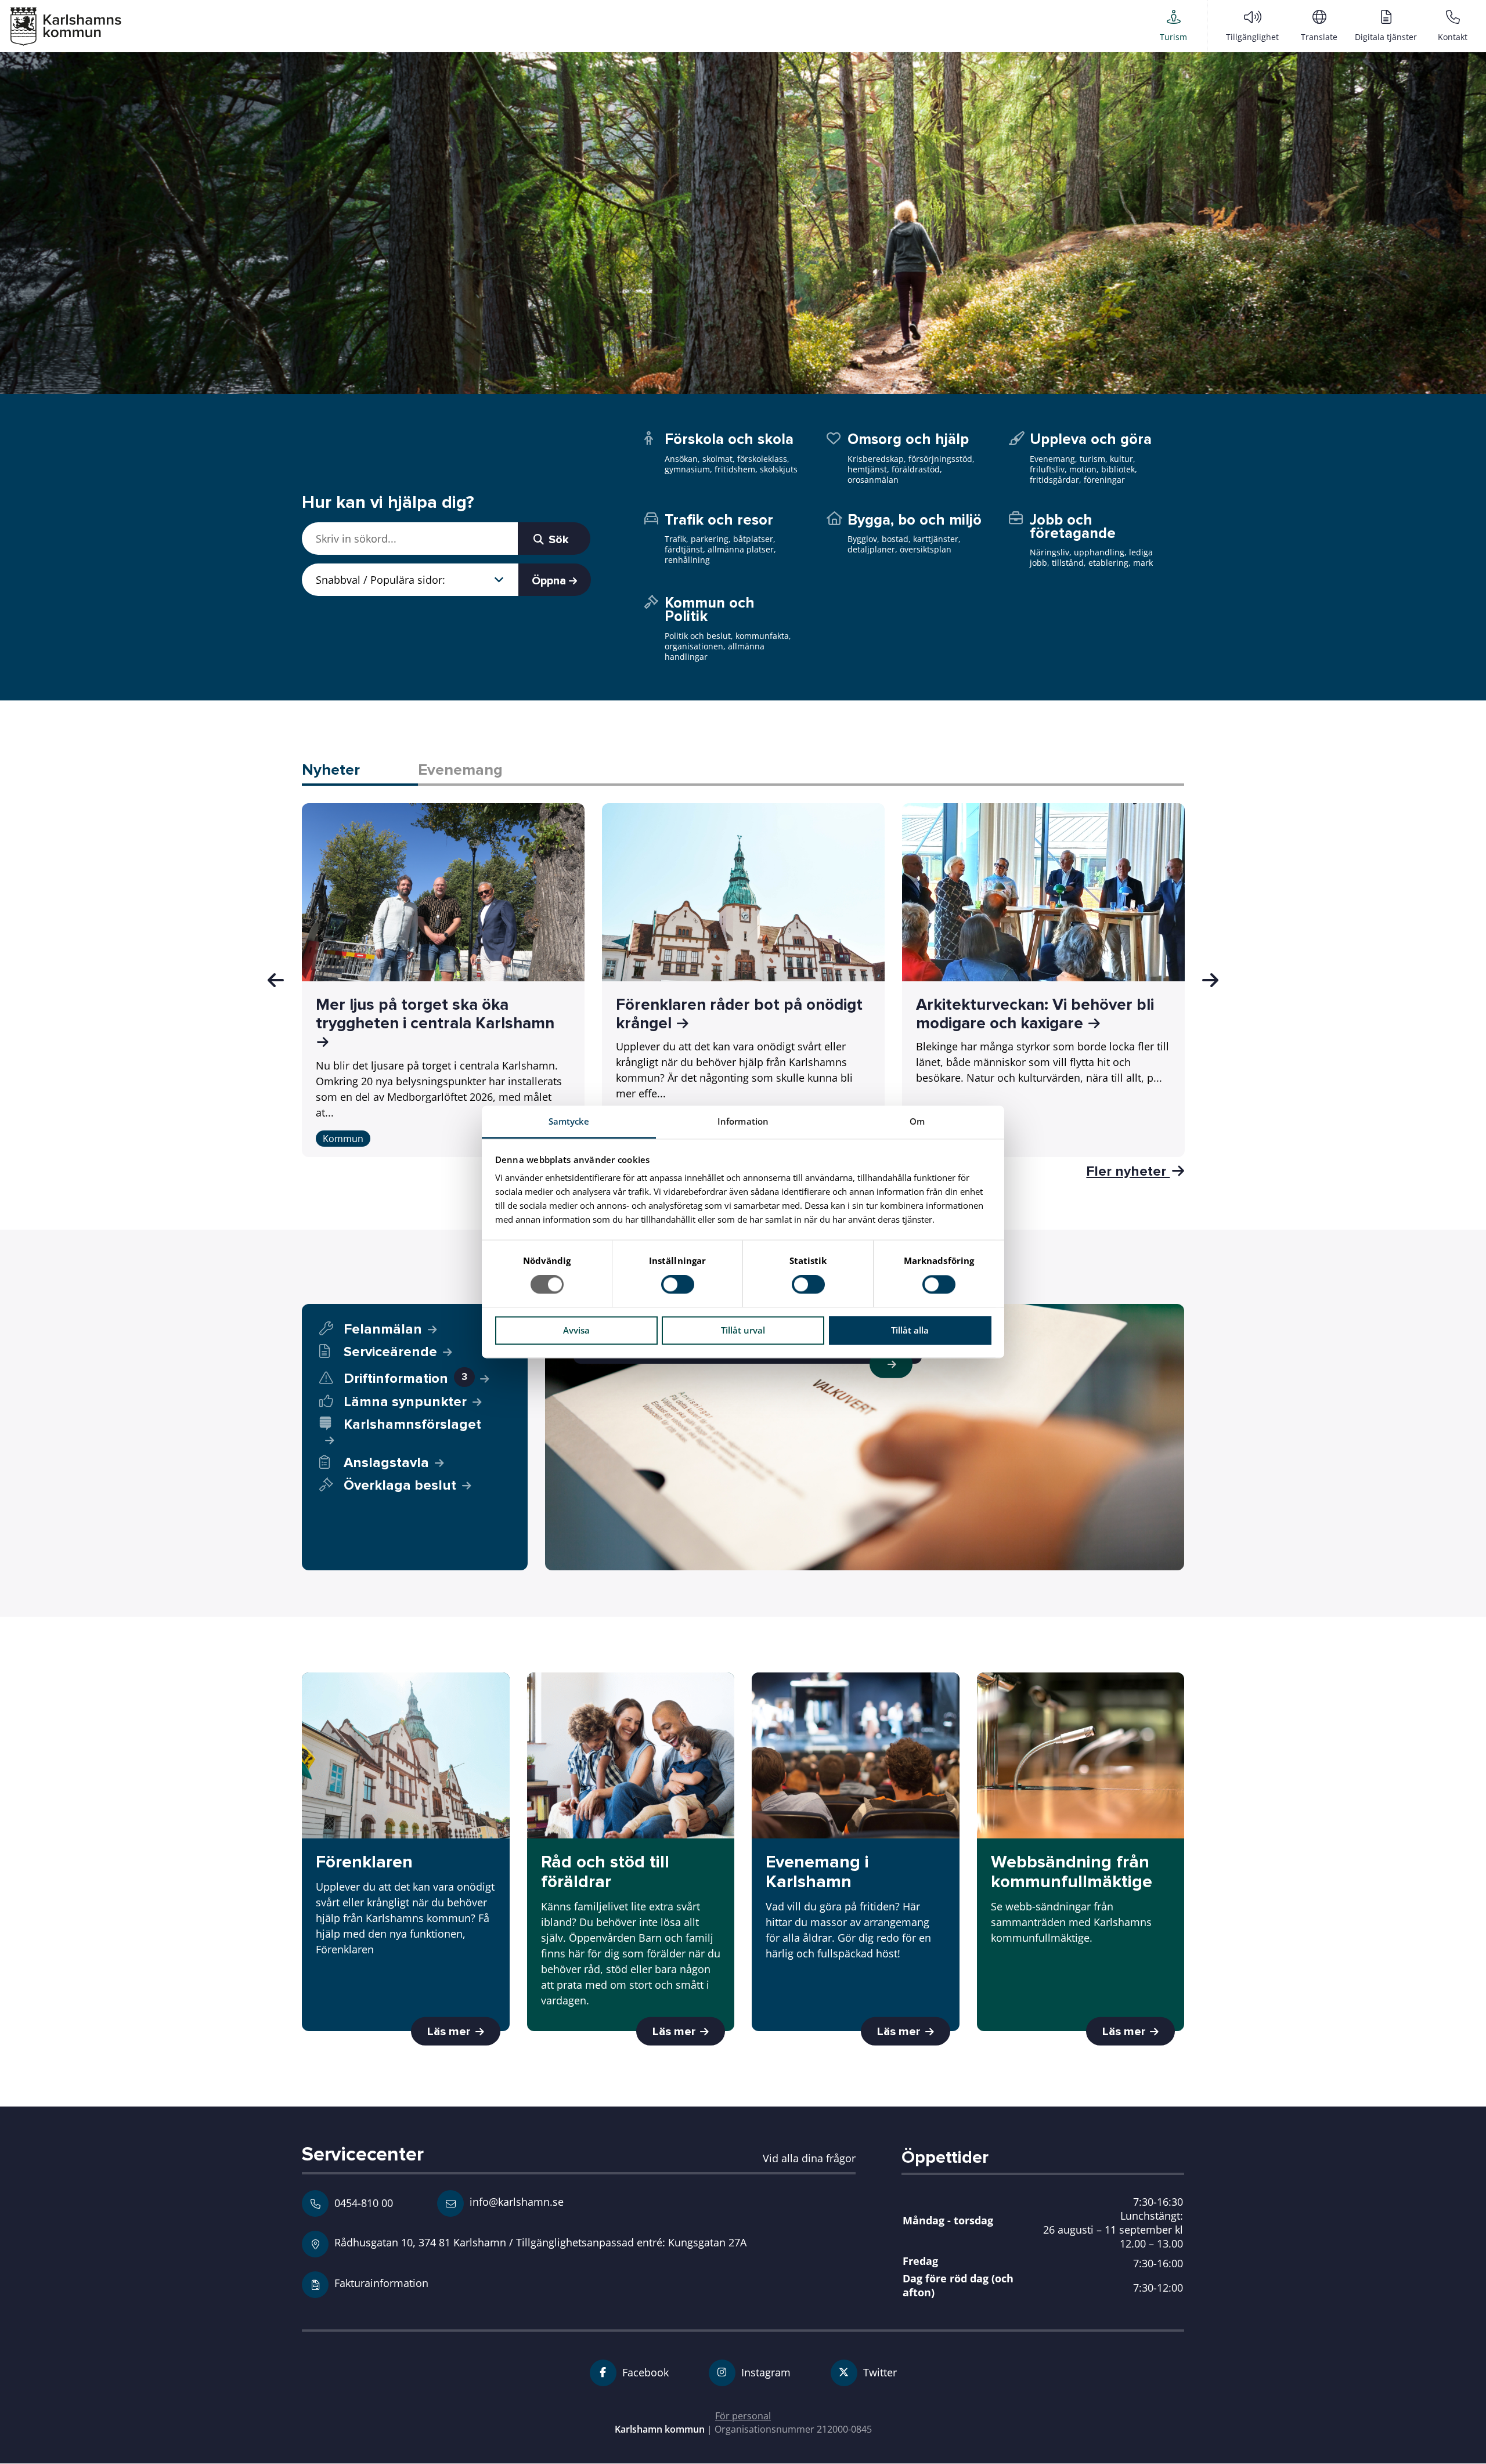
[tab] (360, 771)
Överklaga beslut (400, 1485)
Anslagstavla (386, 1463)
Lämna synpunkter (405, 1402)
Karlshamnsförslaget (412, 1425)
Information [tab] (743, 1121)
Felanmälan (383, 1329)
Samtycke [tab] (569, 1121)
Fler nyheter (1128, 1171)
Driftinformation (405, 1379)
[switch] (678, 1285)
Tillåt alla (910, 1330)
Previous (276, 980)
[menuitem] (1173, 26)
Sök (557, 540)
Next (1210, 980)
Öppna (550, 581)
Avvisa (576, 1330)
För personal (743, 2416)
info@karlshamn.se (515, 2201)
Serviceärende (390, 1352)
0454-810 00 (364, 2203)
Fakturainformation (381, 2283)
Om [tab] (917, 1121)
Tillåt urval (743, 1330)
